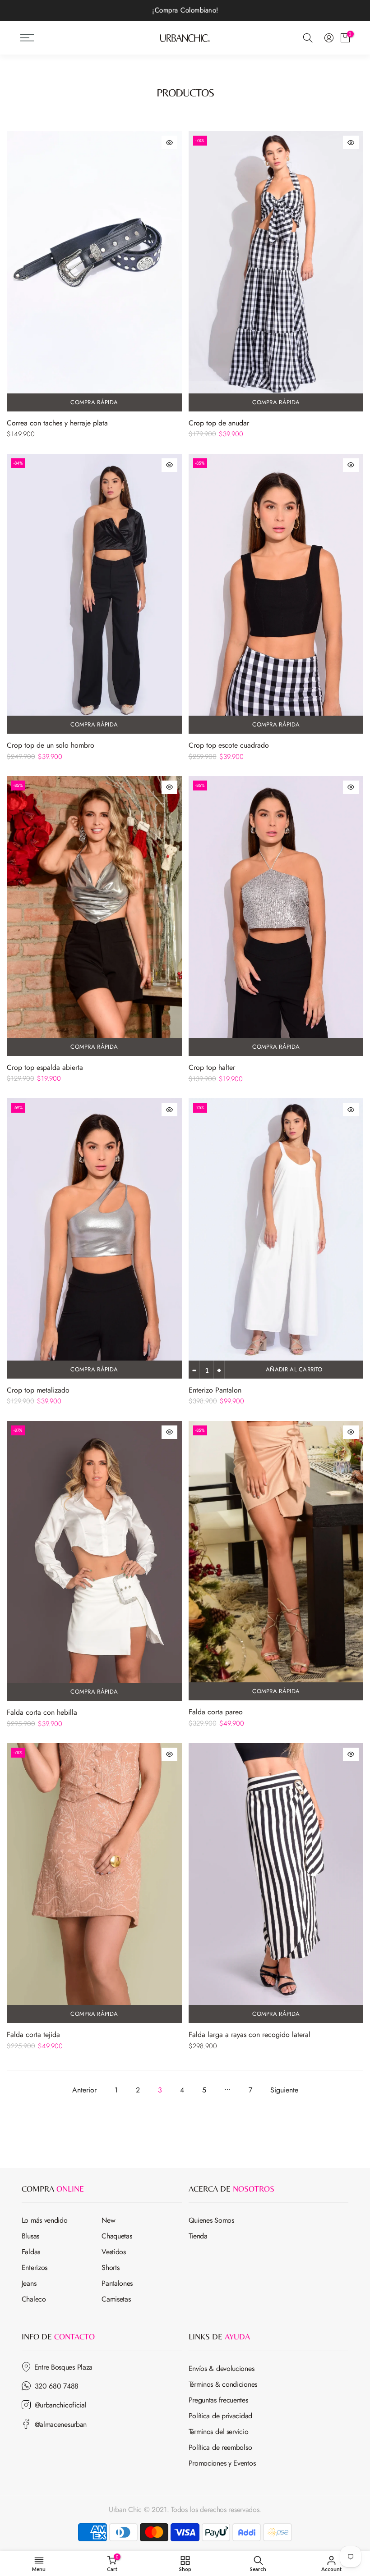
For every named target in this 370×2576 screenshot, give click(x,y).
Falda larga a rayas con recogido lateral (250, 2035)
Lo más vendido (45, 2220)
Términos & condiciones (223, 2384)
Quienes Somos (211, 2220)
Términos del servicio (219, 2432)
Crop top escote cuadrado (229, 745)
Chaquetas (117, 2236)
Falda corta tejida (33, 2035)
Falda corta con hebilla (42, 1712)
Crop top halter (212, 1067)
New (108, 2220)
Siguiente (284, 2090)
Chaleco (34, 2299)
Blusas (30, 2236)
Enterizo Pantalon (215, 1390)
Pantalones (117, 2283)
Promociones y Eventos (222, 2463)
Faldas (31, 2252)
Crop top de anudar (219, 423)
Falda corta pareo (216, 1712)
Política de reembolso (220, 2447)
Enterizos (35, 2268)
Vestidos (114, 2252)
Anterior (84, 2090)
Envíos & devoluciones (222, 2368)
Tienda (198, 2236)
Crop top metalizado (38, 1390)
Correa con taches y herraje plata (57, 423)
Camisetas (116, 2299)
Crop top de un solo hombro (51, 745)
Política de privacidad (220, 2416)
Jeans (29, 2283)
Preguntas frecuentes (218, 2400)
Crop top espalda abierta (45, 1067)
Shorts (110, 2268)
